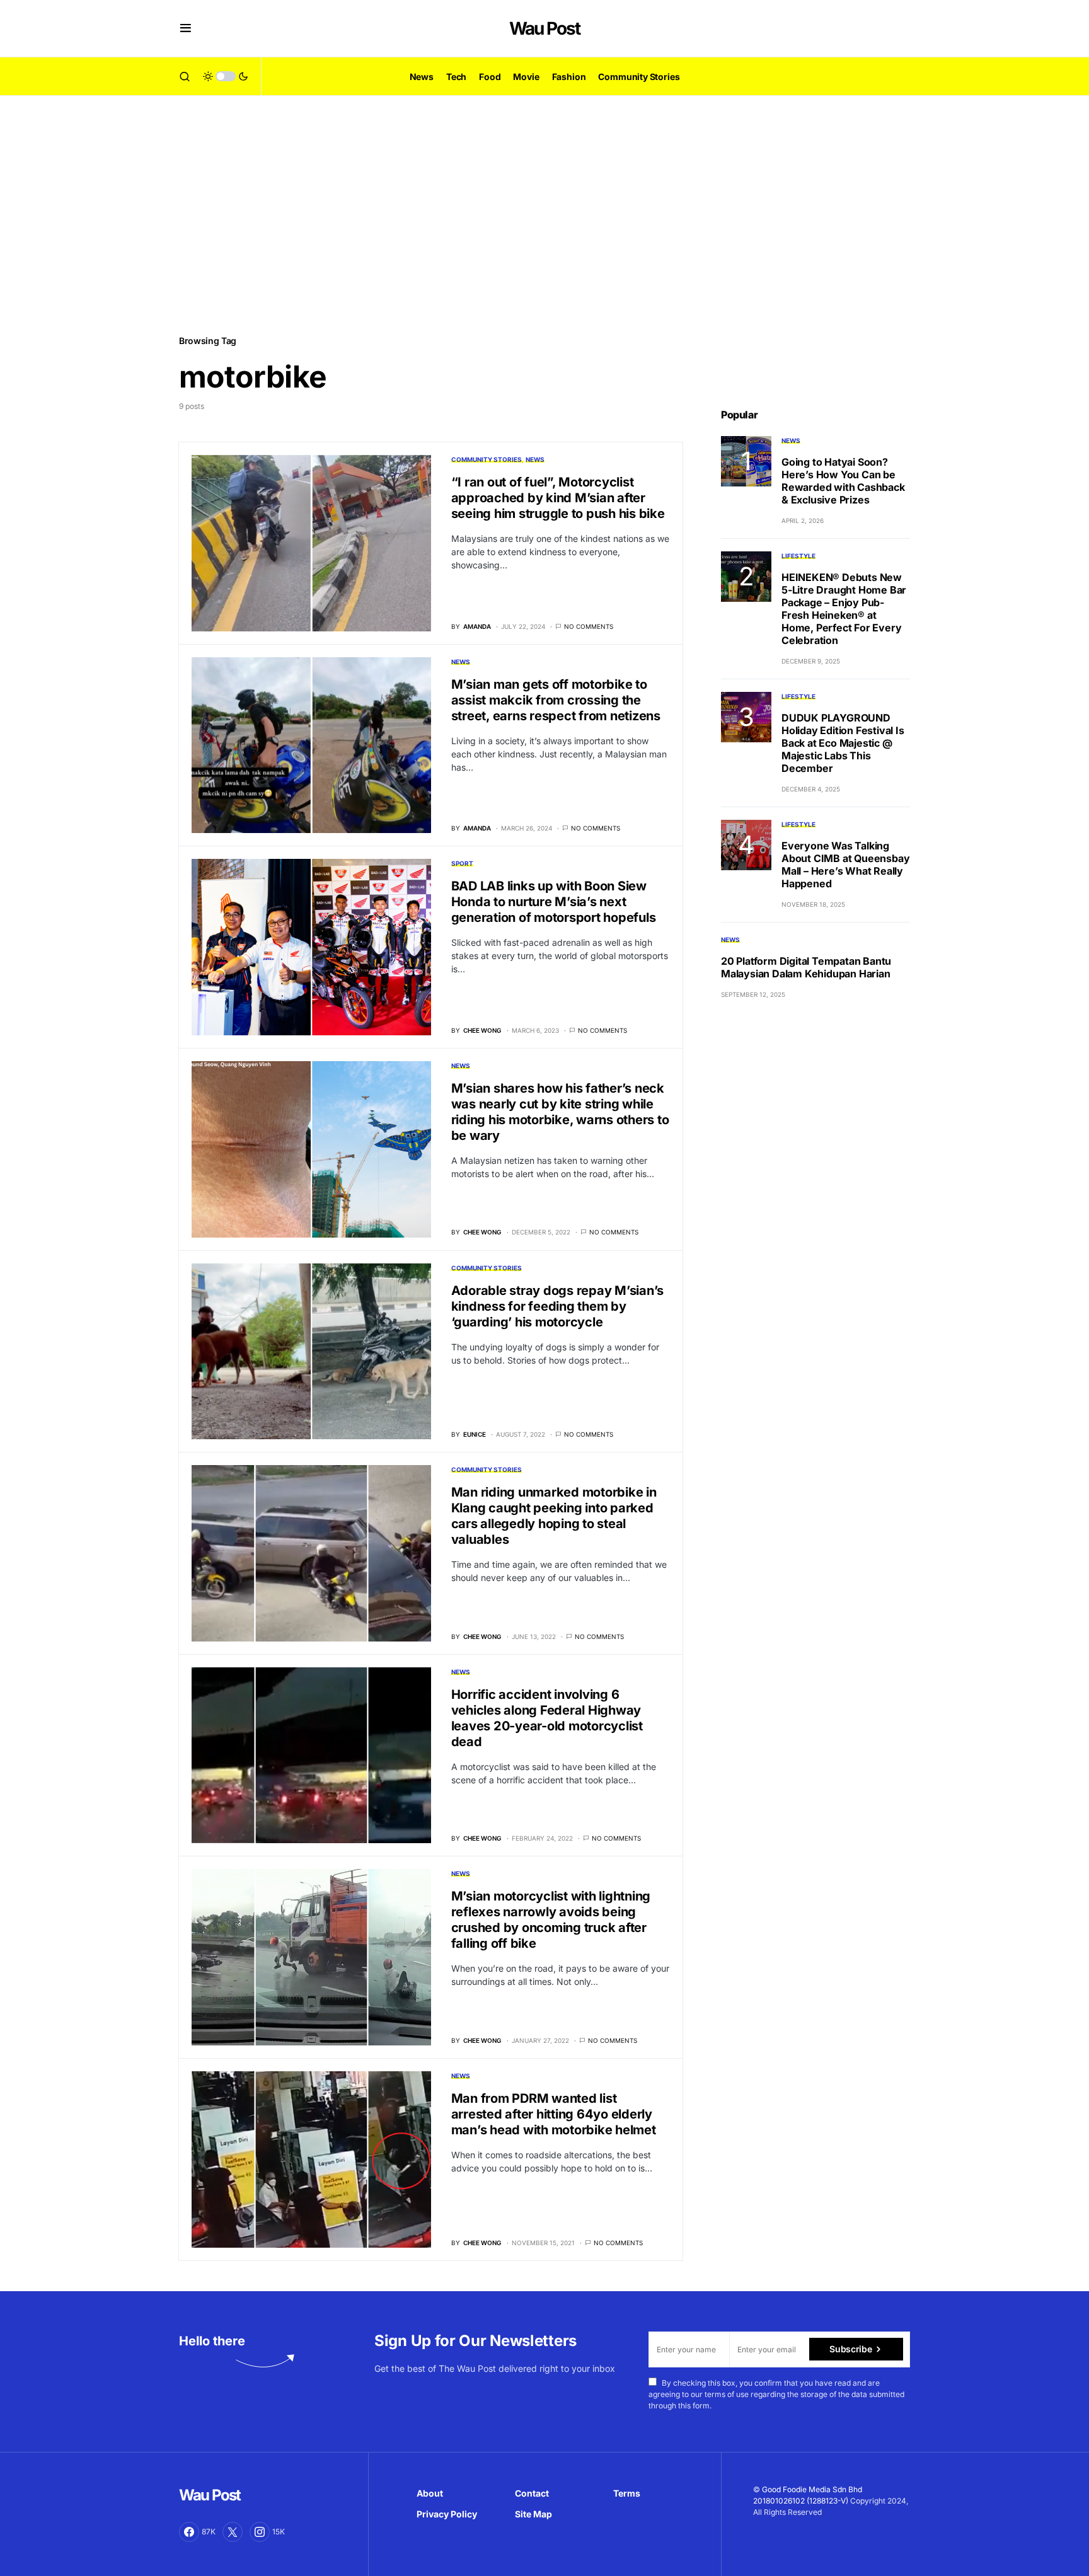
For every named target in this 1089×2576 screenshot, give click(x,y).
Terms (627, 2493)
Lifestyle (798, 556)
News (535, 459)
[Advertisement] (544, 214)
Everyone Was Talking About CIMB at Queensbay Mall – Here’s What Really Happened (845, 865)
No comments (589, 626)
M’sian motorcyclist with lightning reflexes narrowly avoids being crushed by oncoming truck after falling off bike (551, 1920)
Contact (532, 2493)
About (430, 2493)
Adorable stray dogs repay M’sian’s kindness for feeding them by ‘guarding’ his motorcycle (558, 1306)
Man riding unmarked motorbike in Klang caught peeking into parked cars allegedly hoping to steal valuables (554, 1516)
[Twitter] (233, 2532)
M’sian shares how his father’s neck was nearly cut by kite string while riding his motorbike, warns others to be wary (560, 1112)
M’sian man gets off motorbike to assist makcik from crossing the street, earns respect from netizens (556, 700)
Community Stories (487, 459)
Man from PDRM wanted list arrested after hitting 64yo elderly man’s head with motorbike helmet (554, 2114)
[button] (186, 28)
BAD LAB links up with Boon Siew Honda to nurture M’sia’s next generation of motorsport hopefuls (554, 902)
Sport (462, 863)
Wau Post (544, 28)
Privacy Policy (447, 2514)
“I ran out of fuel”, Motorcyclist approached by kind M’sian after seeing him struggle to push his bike (558, 498)
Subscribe (850, 2349)
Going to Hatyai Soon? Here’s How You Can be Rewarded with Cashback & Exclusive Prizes (843, 481)
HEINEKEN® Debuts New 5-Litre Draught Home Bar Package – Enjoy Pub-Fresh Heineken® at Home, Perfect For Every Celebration (844, 609)
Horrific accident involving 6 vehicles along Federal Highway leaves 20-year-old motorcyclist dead (547, 1718)
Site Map (533, 2514)
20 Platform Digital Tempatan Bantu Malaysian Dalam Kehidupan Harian (806, 967)
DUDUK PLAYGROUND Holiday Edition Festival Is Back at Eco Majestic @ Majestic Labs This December (843, 743)
